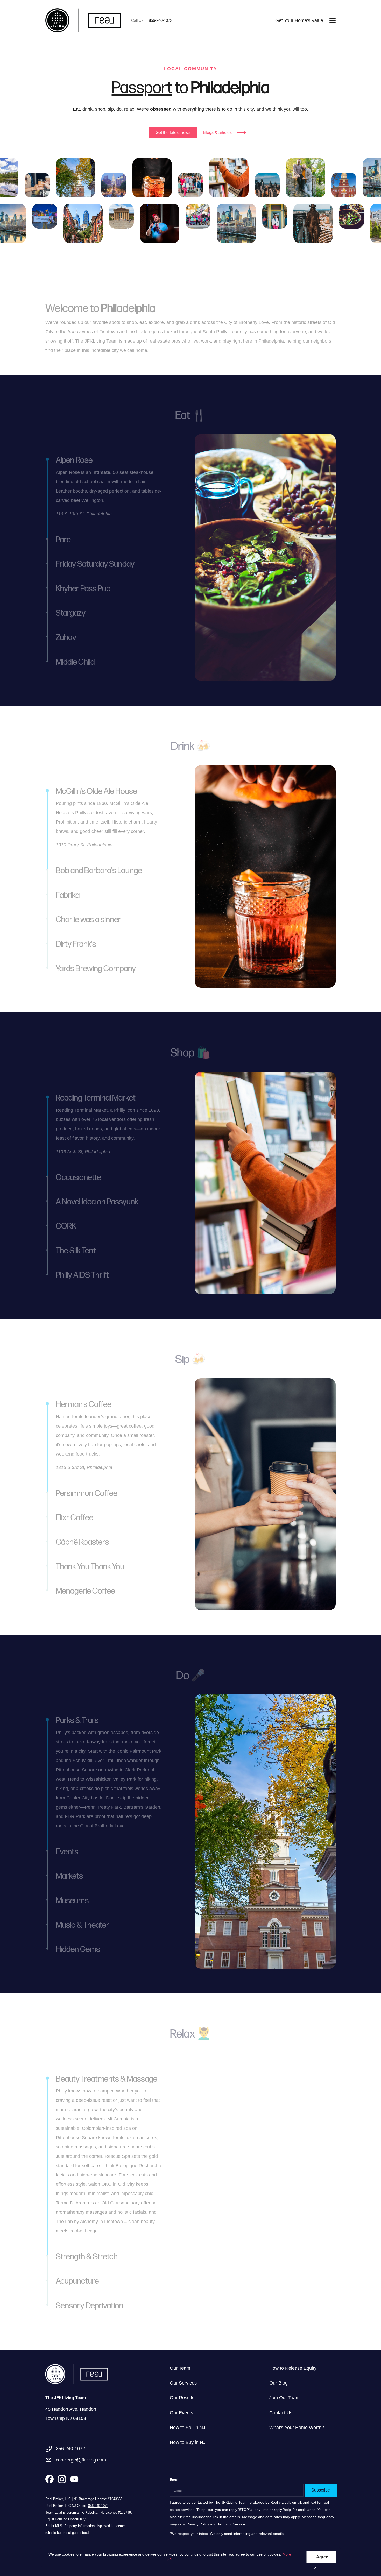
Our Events (181, 2413)
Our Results (182, 2398)
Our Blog (278, 2383)
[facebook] (50, 2479)
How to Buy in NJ (188, 2442)
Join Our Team (284, 2398)
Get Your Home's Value (299, 20)
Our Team (180, 2368)
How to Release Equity (293, 2368)
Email (175, 2480)
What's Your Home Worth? (297, 2428)
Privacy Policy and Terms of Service (216, 2524)
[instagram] (62, 2479)
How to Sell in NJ (188, 2428)
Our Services (183, 2383)
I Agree (321, 2557)
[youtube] (74, 2479)
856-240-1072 (98, 2506)
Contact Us (281, 2413)
